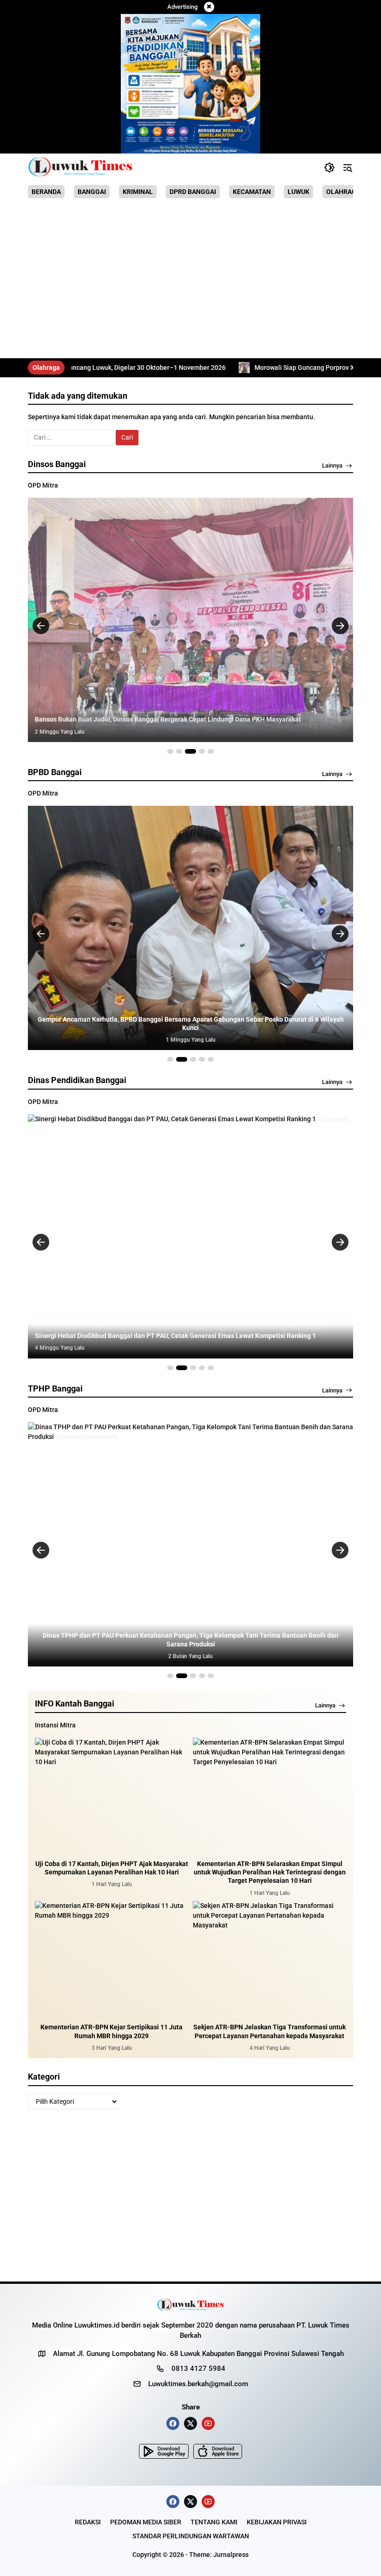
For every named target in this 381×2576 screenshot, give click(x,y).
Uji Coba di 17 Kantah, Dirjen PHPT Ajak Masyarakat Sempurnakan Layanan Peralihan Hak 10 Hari (112, 1868)
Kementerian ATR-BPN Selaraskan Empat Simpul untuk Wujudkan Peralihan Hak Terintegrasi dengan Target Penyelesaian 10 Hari (270, 1872)
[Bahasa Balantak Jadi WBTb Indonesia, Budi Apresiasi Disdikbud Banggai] (190, 1236)
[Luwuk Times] (81, 167)
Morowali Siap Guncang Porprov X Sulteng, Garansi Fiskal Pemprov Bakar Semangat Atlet (242, 368)
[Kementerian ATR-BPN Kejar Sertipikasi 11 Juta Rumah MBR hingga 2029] (112, 1959)
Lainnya (332, 465)
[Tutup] (209, 7)
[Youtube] (208, 2423)
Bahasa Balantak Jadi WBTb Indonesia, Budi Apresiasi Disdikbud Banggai (143, 1336)
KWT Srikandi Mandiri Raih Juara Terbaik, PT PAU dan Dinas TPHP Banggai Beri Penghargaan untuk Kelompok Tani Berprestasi (191, 1639)
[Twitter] (190, 2423)
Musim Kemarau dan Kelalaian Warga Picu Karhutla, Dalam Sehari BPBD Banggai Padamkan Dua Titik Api (190, 1028)
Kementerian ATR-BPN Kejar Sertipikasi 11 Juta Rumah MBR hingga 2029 (112, 2031)
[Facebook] (173, 2423)
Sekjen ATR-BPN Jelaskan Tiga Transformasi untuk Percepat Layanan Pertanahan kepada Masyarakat (269, 2031)
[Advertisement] (190, 280)
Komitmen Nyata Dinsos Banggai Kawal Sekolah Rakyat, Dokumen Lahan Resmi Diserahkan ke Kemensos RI (190, 715)
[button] (329, 167)
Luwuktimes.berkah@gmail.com (198, 2384)
